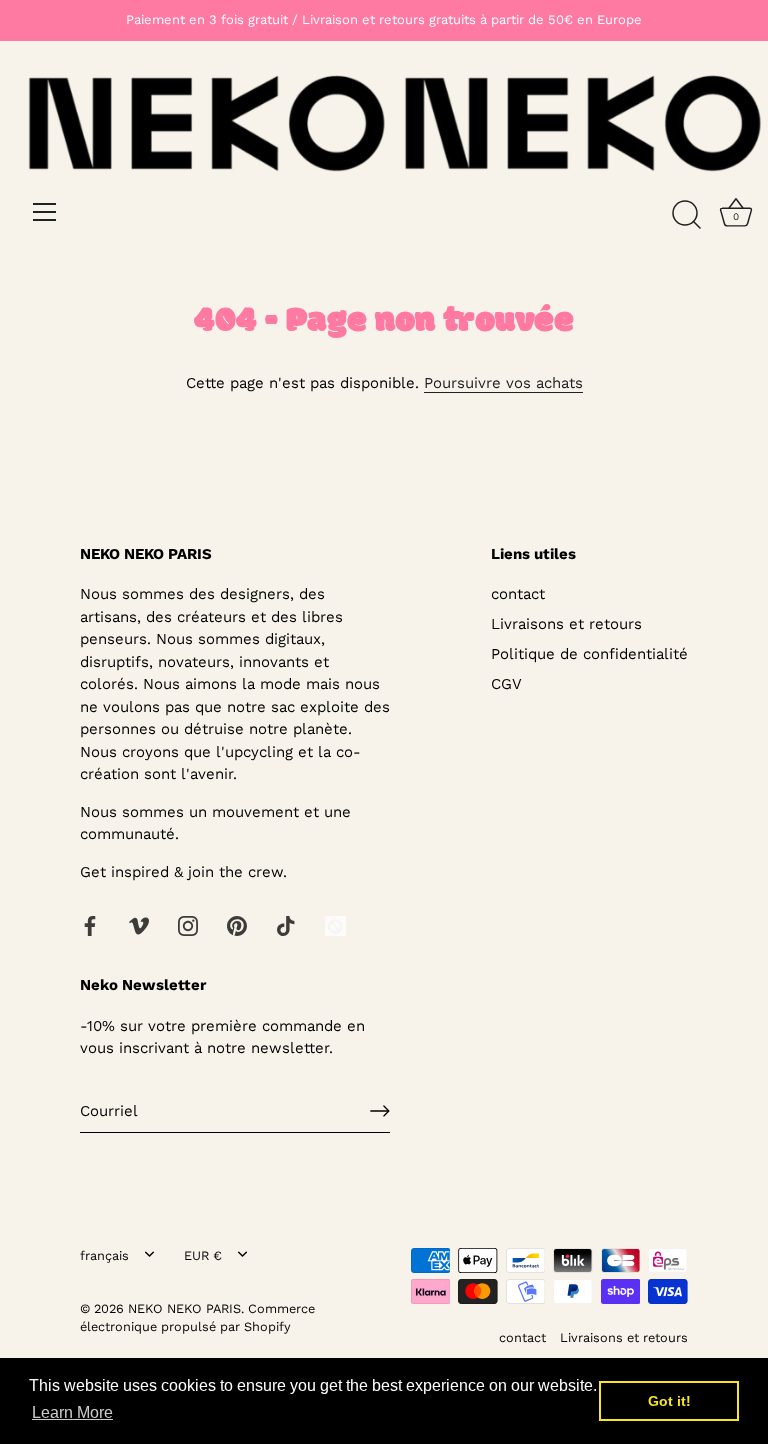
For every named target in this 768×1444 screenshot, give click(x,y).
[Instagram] (188, 924)
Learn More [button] (72, 1412)
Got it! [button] (669, 1401)
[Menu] (45, 212)
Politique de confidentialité (589, 654)
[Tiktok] (286, 924)
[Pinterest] (237, 924)
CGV (506, 684)
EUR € (203, 1255)
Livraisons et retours (566, 624)
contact (518, 594)
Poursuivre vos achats (503, 383)
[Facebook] (90, 924)
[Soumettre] (380, 1111)
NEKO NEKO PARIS (184, 1308)
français (104, 1255)
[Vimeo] (139, 924)
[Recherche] (686, 215)
